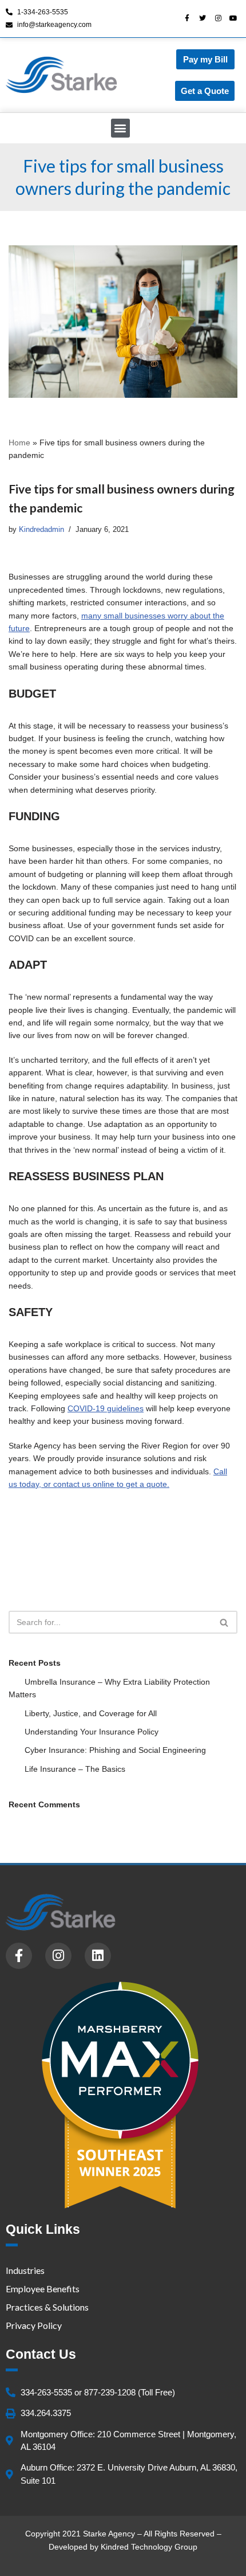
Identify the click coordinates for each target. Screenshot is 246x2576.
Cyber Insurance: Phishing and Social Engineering (115, 1750)
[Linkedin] (98, 1956)
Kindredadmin (41, 530)
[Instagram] (218, 18)
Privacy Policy (34, 2325)
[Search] (225, 1622)
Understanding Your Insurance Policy (92, 1732)
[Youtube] (233, 18)
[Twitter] (203, 18)
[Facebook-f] (187, 18)
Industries (25, 2270)
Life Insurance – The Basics (75, 1769)
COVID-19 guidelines (106, 1408)
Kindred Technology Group (149, 2547)
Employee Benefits (43, 2289)
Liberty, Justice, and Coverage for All (91, 1713)
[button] (120, 128)
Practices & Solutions (47, 2307)
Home (19, 443)
